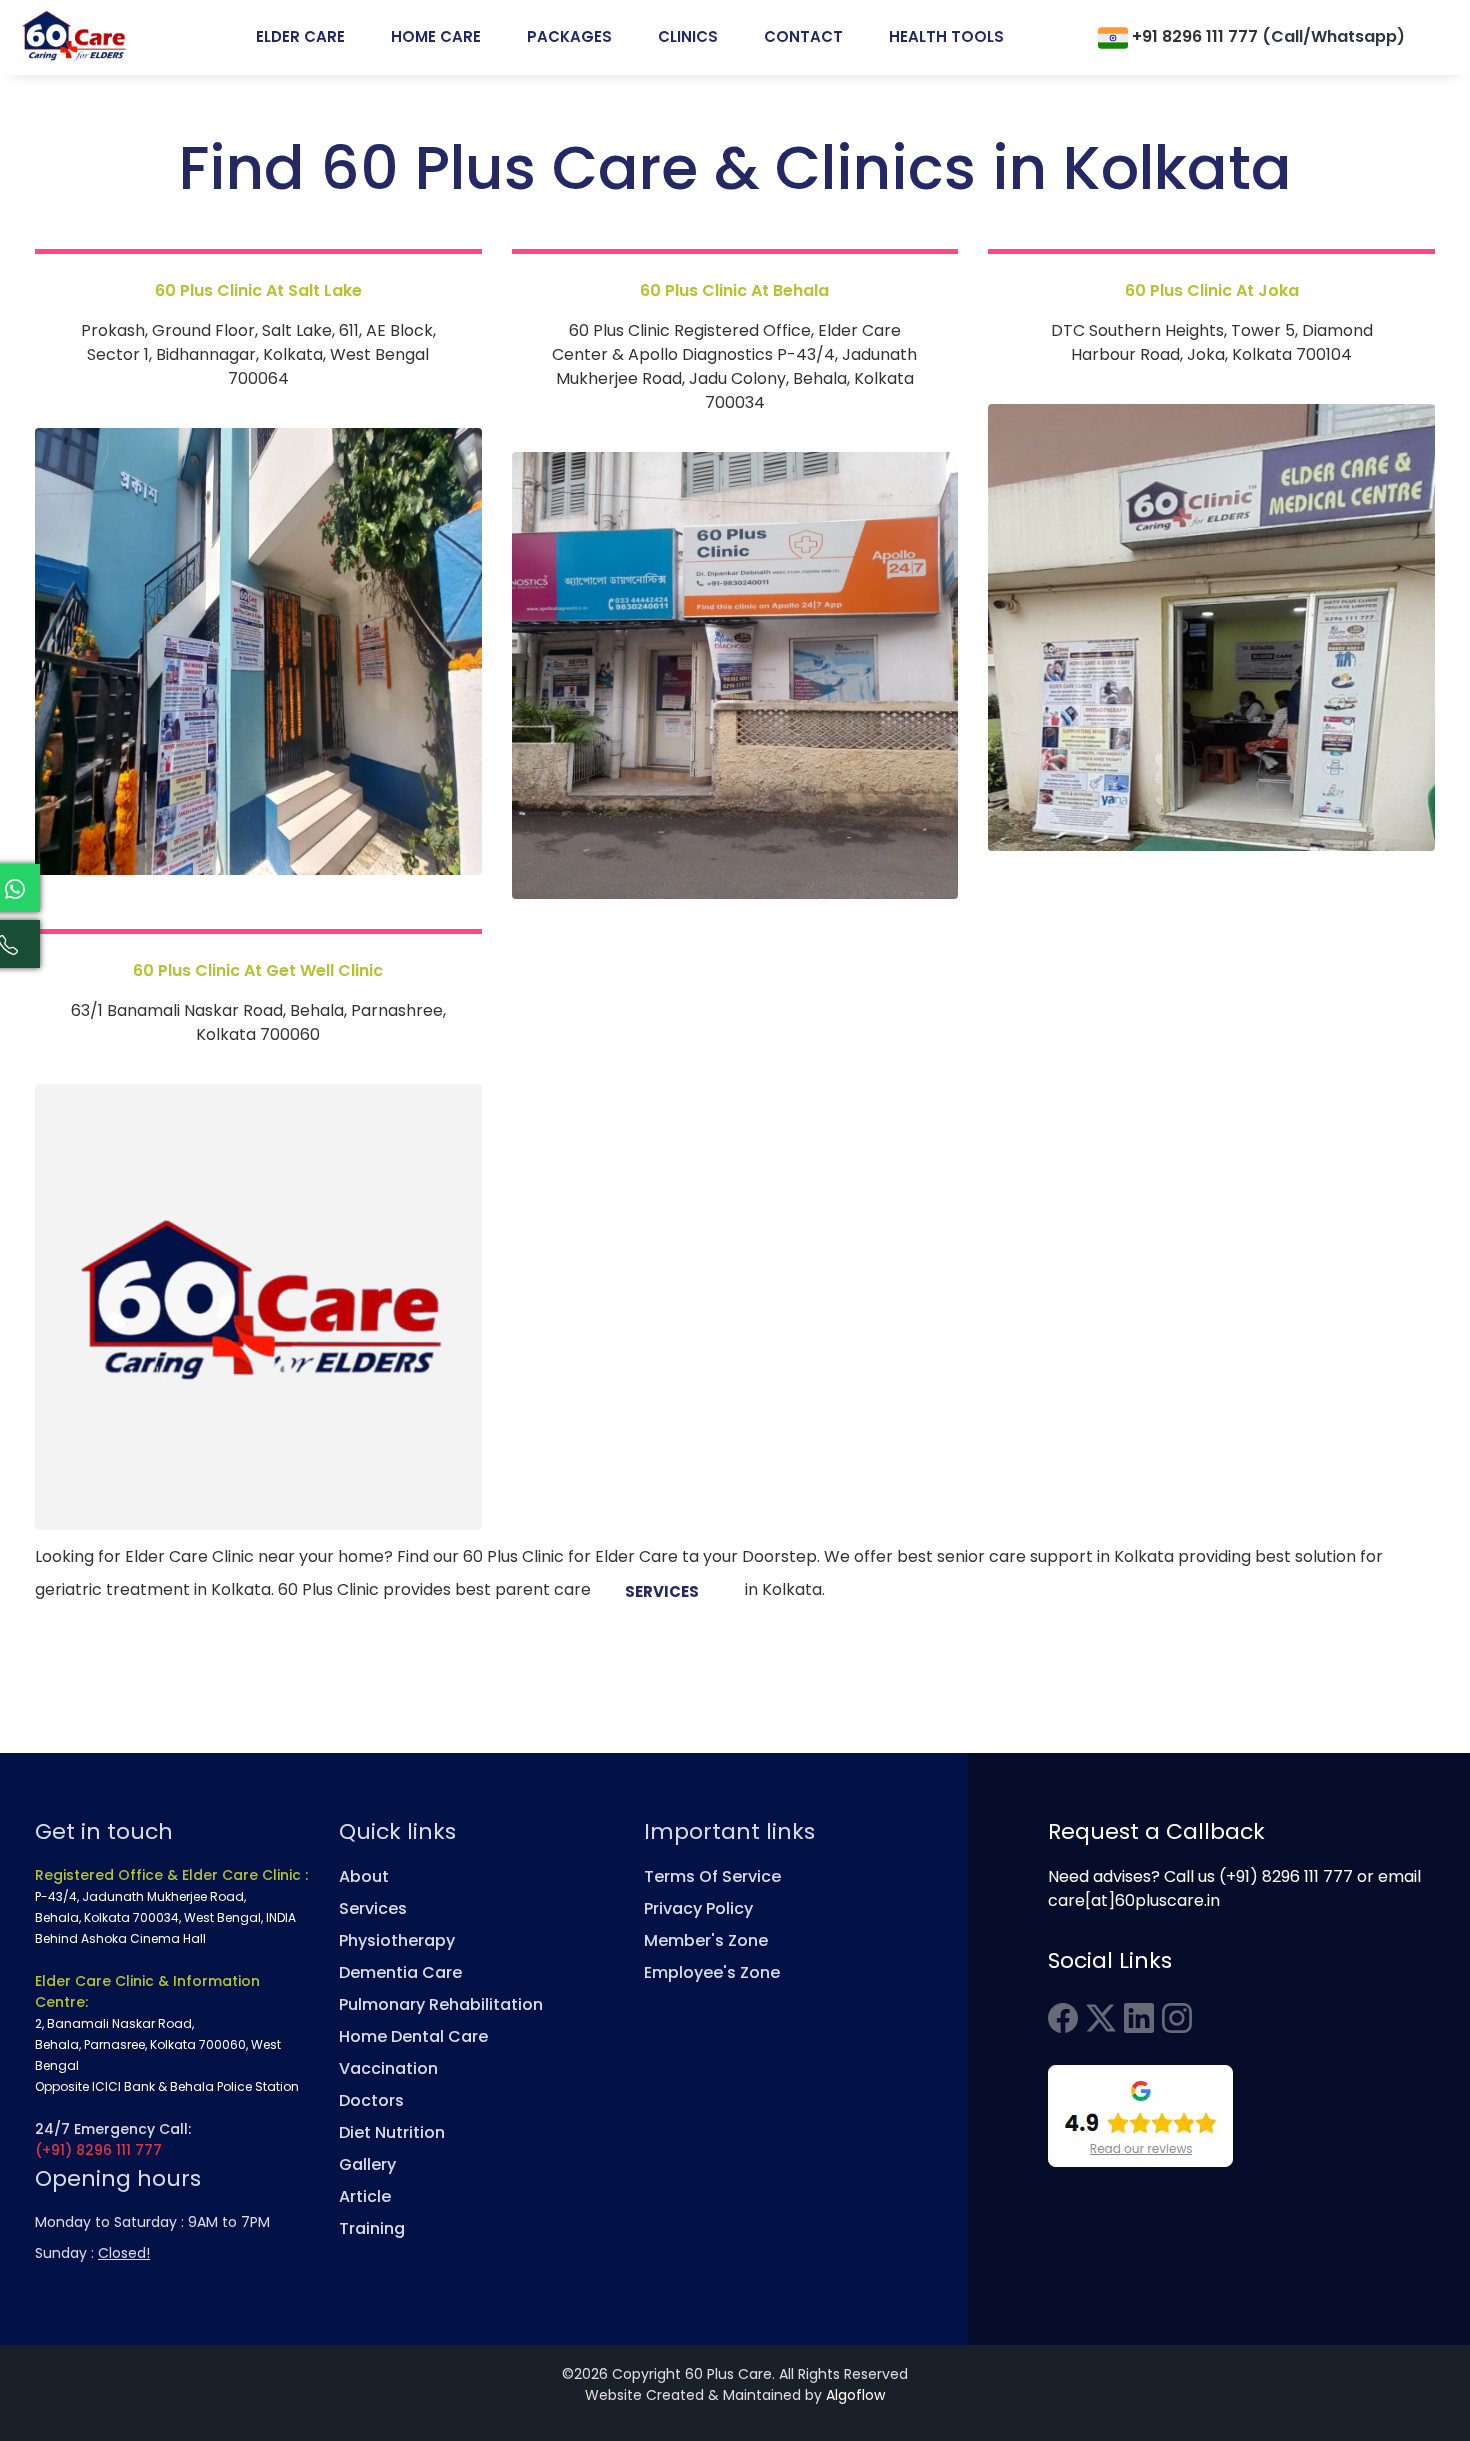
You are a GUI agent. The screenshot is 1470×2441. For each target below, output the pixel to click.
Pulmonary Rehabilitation (441, 2004)
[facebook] (1063, 2017)
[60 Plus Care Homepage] (75, 36)
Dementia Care (400, 1972)
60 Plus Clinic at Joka (1212, 290)
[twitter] (1101, 2017)
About (364, 1876)
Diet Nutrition (392, 2132)
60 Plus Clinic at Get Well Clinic (258, 970)
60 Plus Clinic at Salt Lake (258, 290)
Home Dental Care (413, 2036)
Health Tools (946, 36)
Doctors (371, 2100)
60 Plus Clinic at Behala (734, 290)
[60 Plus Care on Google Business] (1140, 2115)
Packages (569, 36)
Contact (803, 36)
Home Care (436, 36)
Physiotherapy (397, 1940)
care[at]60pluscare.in (1134, 1900)
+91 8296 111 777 (1266, 36)
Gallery (367, 2164)
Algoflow (855, 2395)
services (662, 1591)
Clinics (688, 36)
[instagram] (1177, 2017)
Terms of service (712, 1876)
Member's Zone (706, 1940)
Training (372, 2228)
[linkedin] (1139, 2017)
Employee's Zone (712, 1972)
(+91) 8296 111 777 (98, 2150)
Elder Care (300, 36)
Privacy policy (698, 1908)
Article (365, 2196)
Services (373, 1908)
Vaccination (388, 2068)
